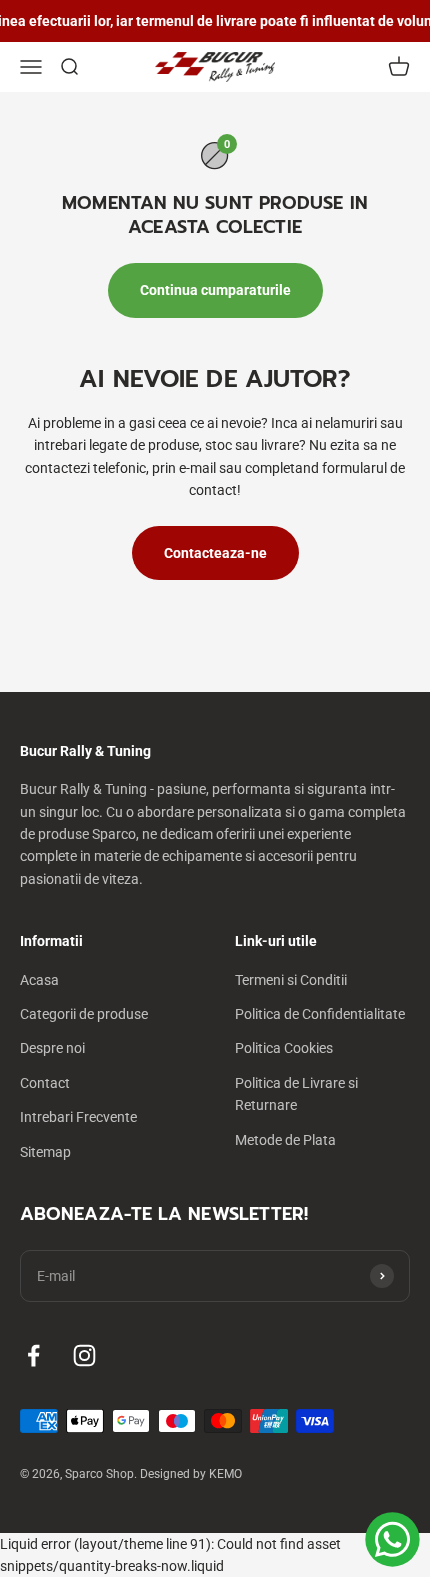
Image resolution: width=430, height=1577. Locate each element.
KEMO (225, 1474)
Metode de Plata (285, 1140)
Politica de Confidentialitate (320, 1014)
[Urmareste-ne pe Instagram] (84, 1355)
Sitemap (45, 1152)
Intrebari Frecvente (78, 1117)
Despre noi (52, 1048)
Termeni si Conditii (291, 980)
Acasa (39, 980)
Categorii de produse (84, 1014)
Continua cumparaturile (215, 290)
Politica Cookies (284, 1048)
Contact (45, 1083)
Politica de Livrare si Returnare (296, 1094)
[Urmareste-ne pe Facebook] (33, 1355)
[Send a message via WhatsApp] (392, 1539)
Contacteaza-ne (215, 553)
